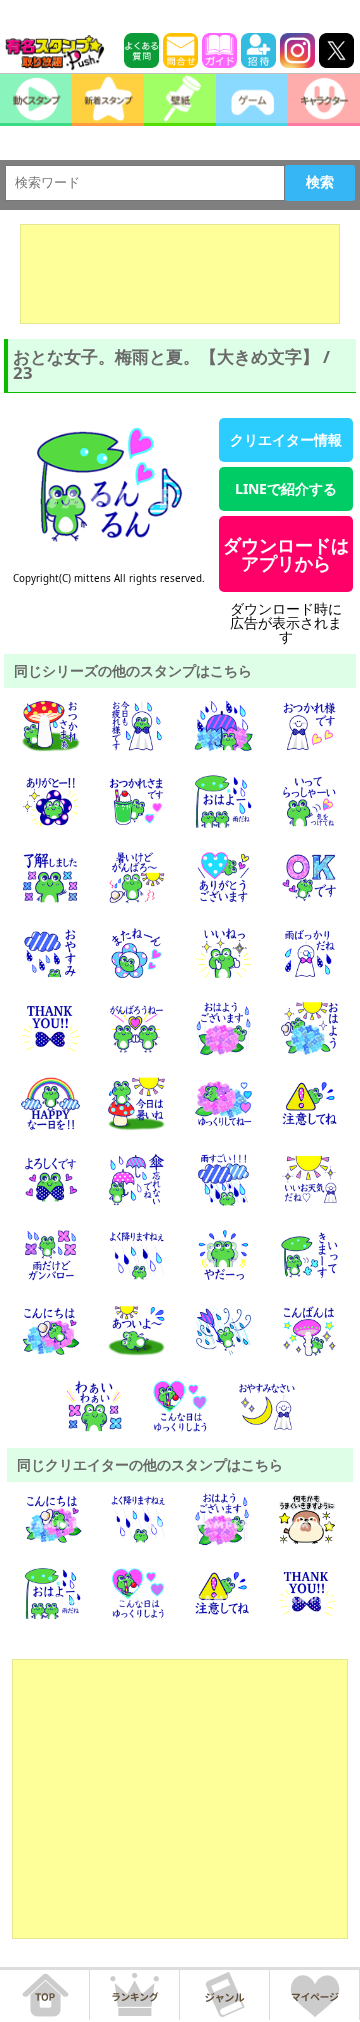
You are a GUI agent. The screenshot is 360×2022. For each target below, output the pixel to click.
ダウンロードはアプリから (286, 554)
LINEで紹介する (286, 488)
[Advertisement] (180, 274)
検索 (320, 182)
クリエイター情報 (286, 439)
